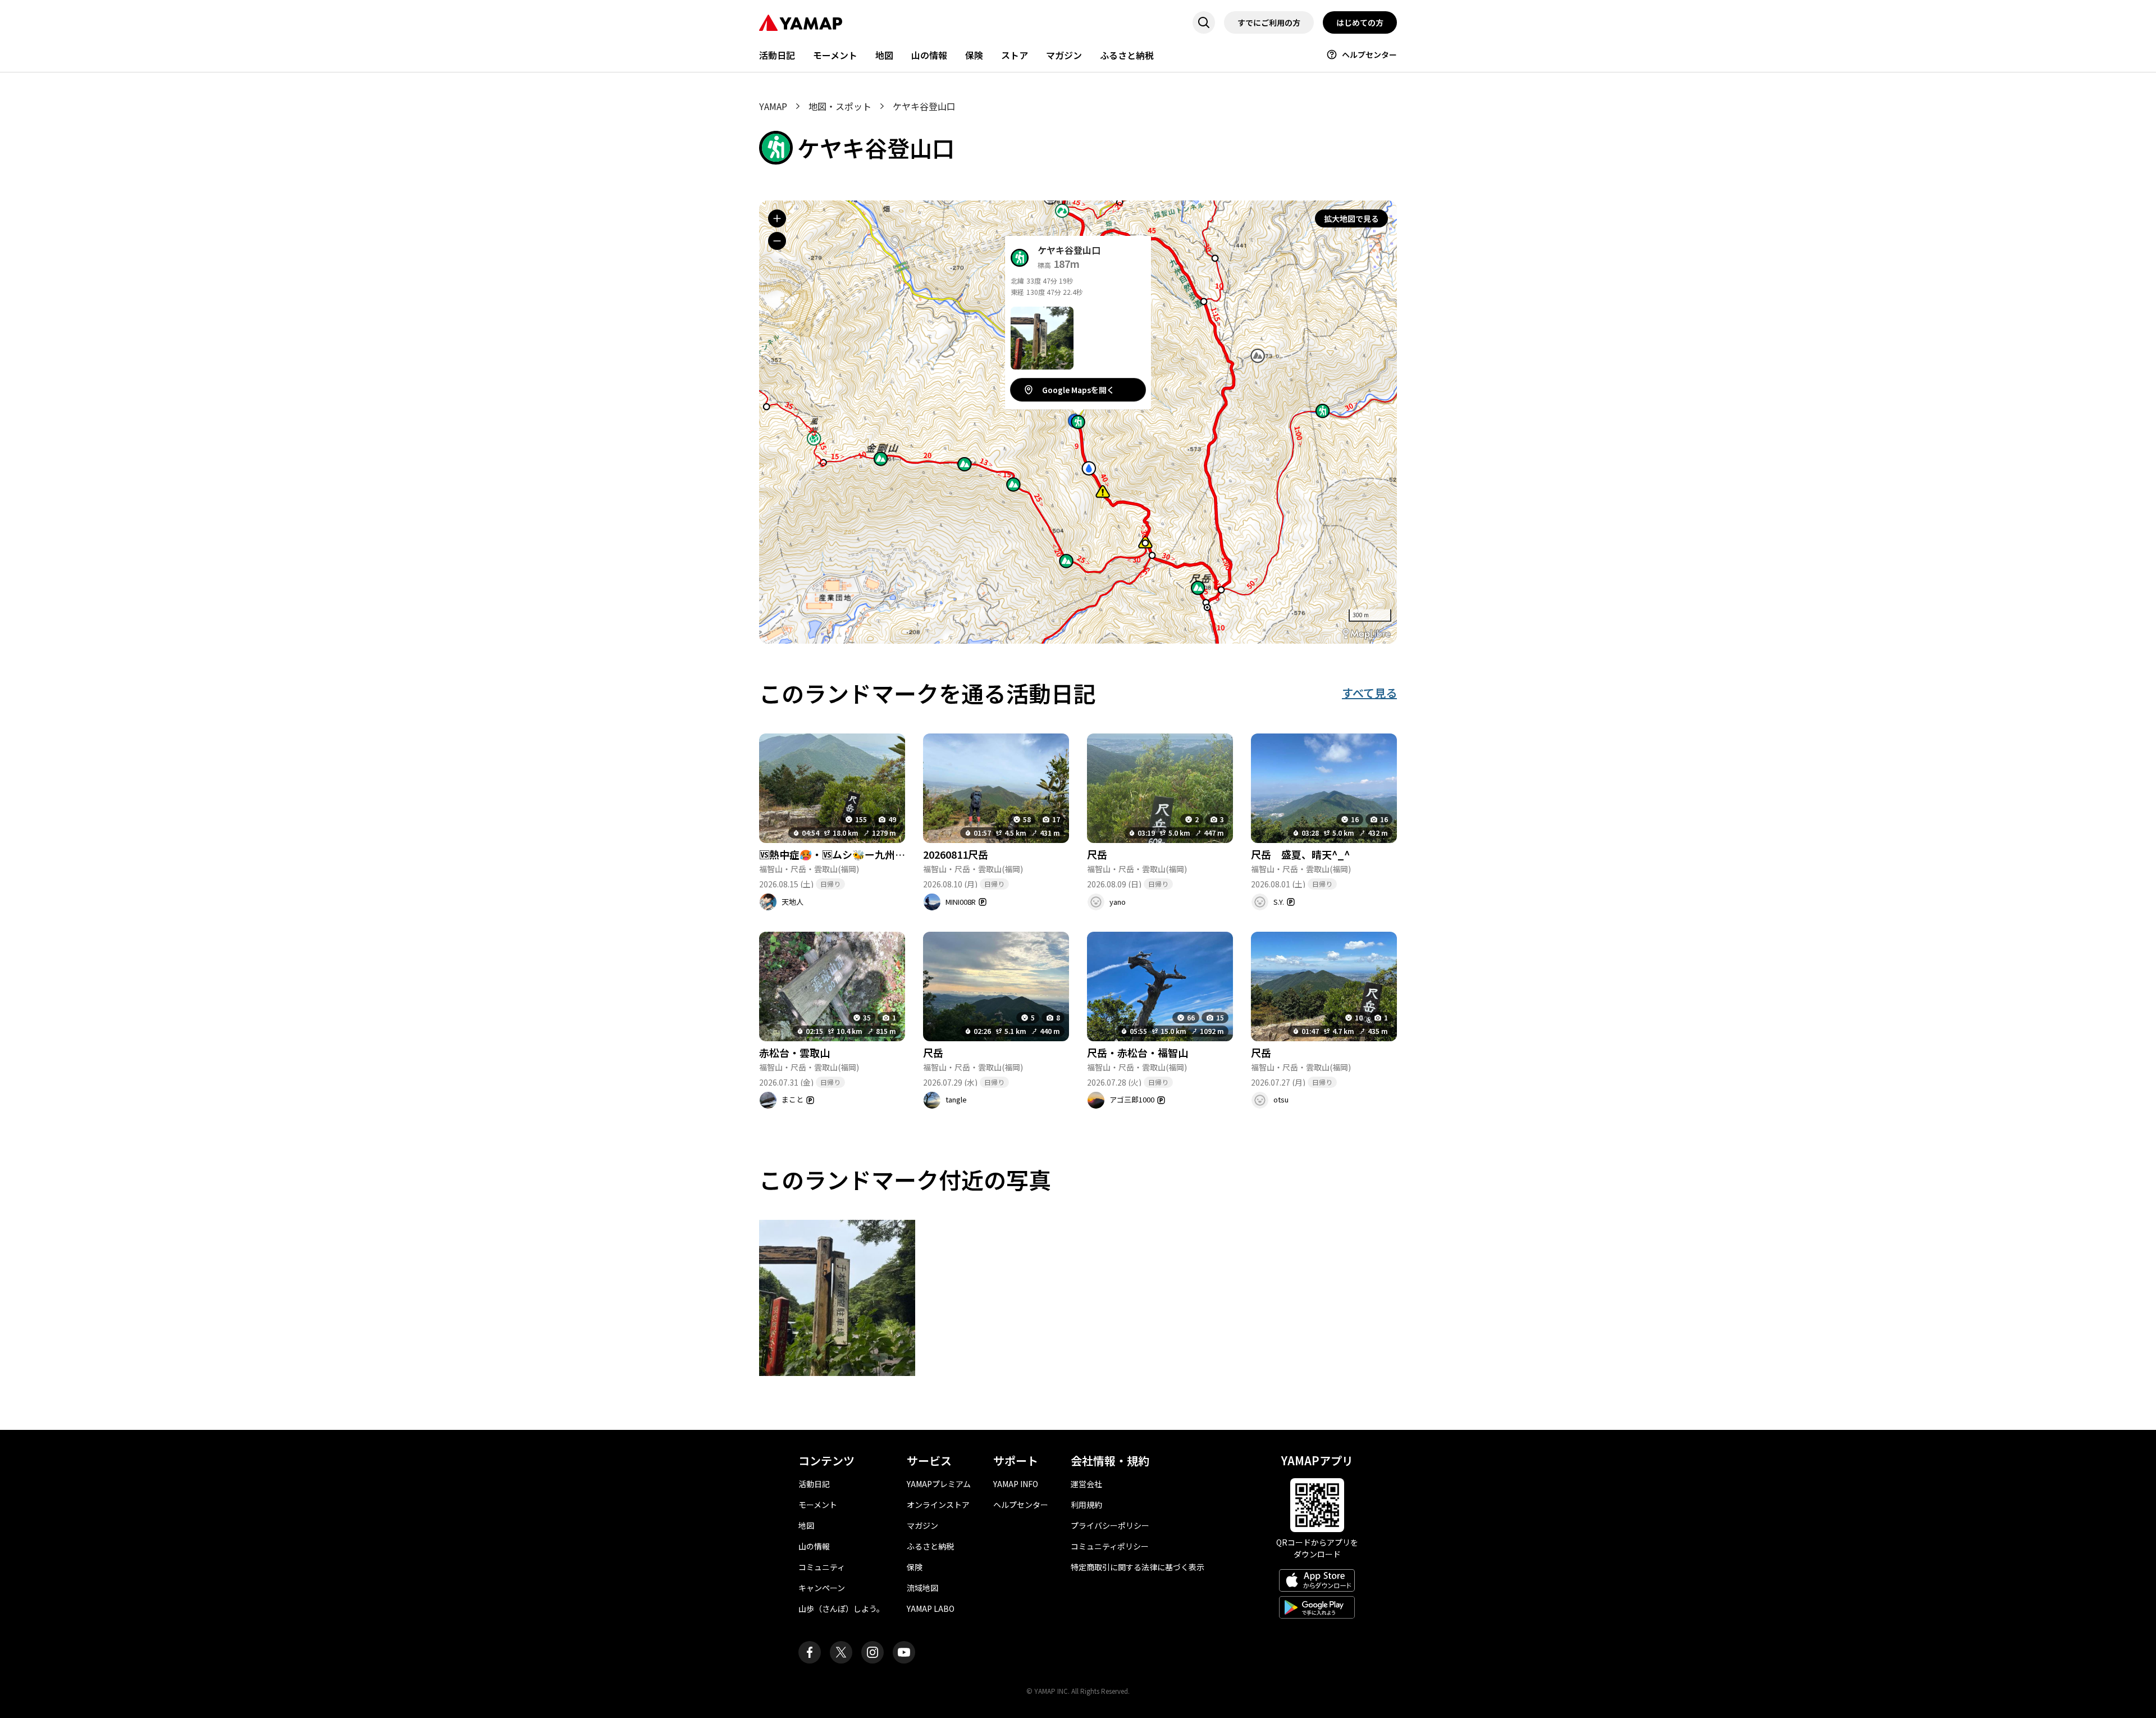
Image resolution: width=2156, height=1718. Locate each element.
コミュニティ (822, 1567)
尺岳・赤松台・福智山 (1138, 1052)
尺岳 (1097, 854)
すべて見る (1369, 693)
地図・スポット (840, 106)
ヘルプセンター (1369, 54)
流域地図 (922, 1588)
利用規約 (1086, 1505)
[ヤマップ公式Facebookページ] (810, 1652)
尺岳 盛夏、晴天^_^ (1300, 854)
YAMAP (773, 106)
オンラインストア (938, 1505)
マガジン (1064, 55)
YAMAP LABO (931, 1608)
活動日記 (777, 55)
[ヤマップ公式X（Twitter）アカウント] (841, 1652)
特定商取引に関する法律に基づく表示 (1138, 1567)
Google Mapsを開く (1078, 390)
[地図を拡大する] (777, 218)
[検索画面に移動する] (1204, 22)
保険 (974, 55)
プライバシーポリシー (1110, 1525)
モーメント (835, 55)
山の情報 (929, 55)
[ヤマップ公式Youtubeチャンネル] (904, 1652)
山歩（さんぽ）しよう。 (841, 1608)
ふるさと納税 (1127, 55)
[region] (1078, 422)
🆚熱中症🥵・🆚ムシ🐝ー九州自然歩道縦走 (857, 854)
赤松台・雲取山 (794, 1052)
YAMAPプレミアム (939, 1484)
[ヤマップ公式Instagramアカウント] (873, 1652)
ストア (1015, 55)
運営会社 (1086, 1484)
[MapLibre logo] (1367, 634)
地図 (884, 55)
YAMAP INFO (1016, 1484)
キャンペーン (822, 1588)
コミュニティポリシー (1110, 1546)
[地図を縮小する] (777, 241)
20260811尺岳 (956, 854)
